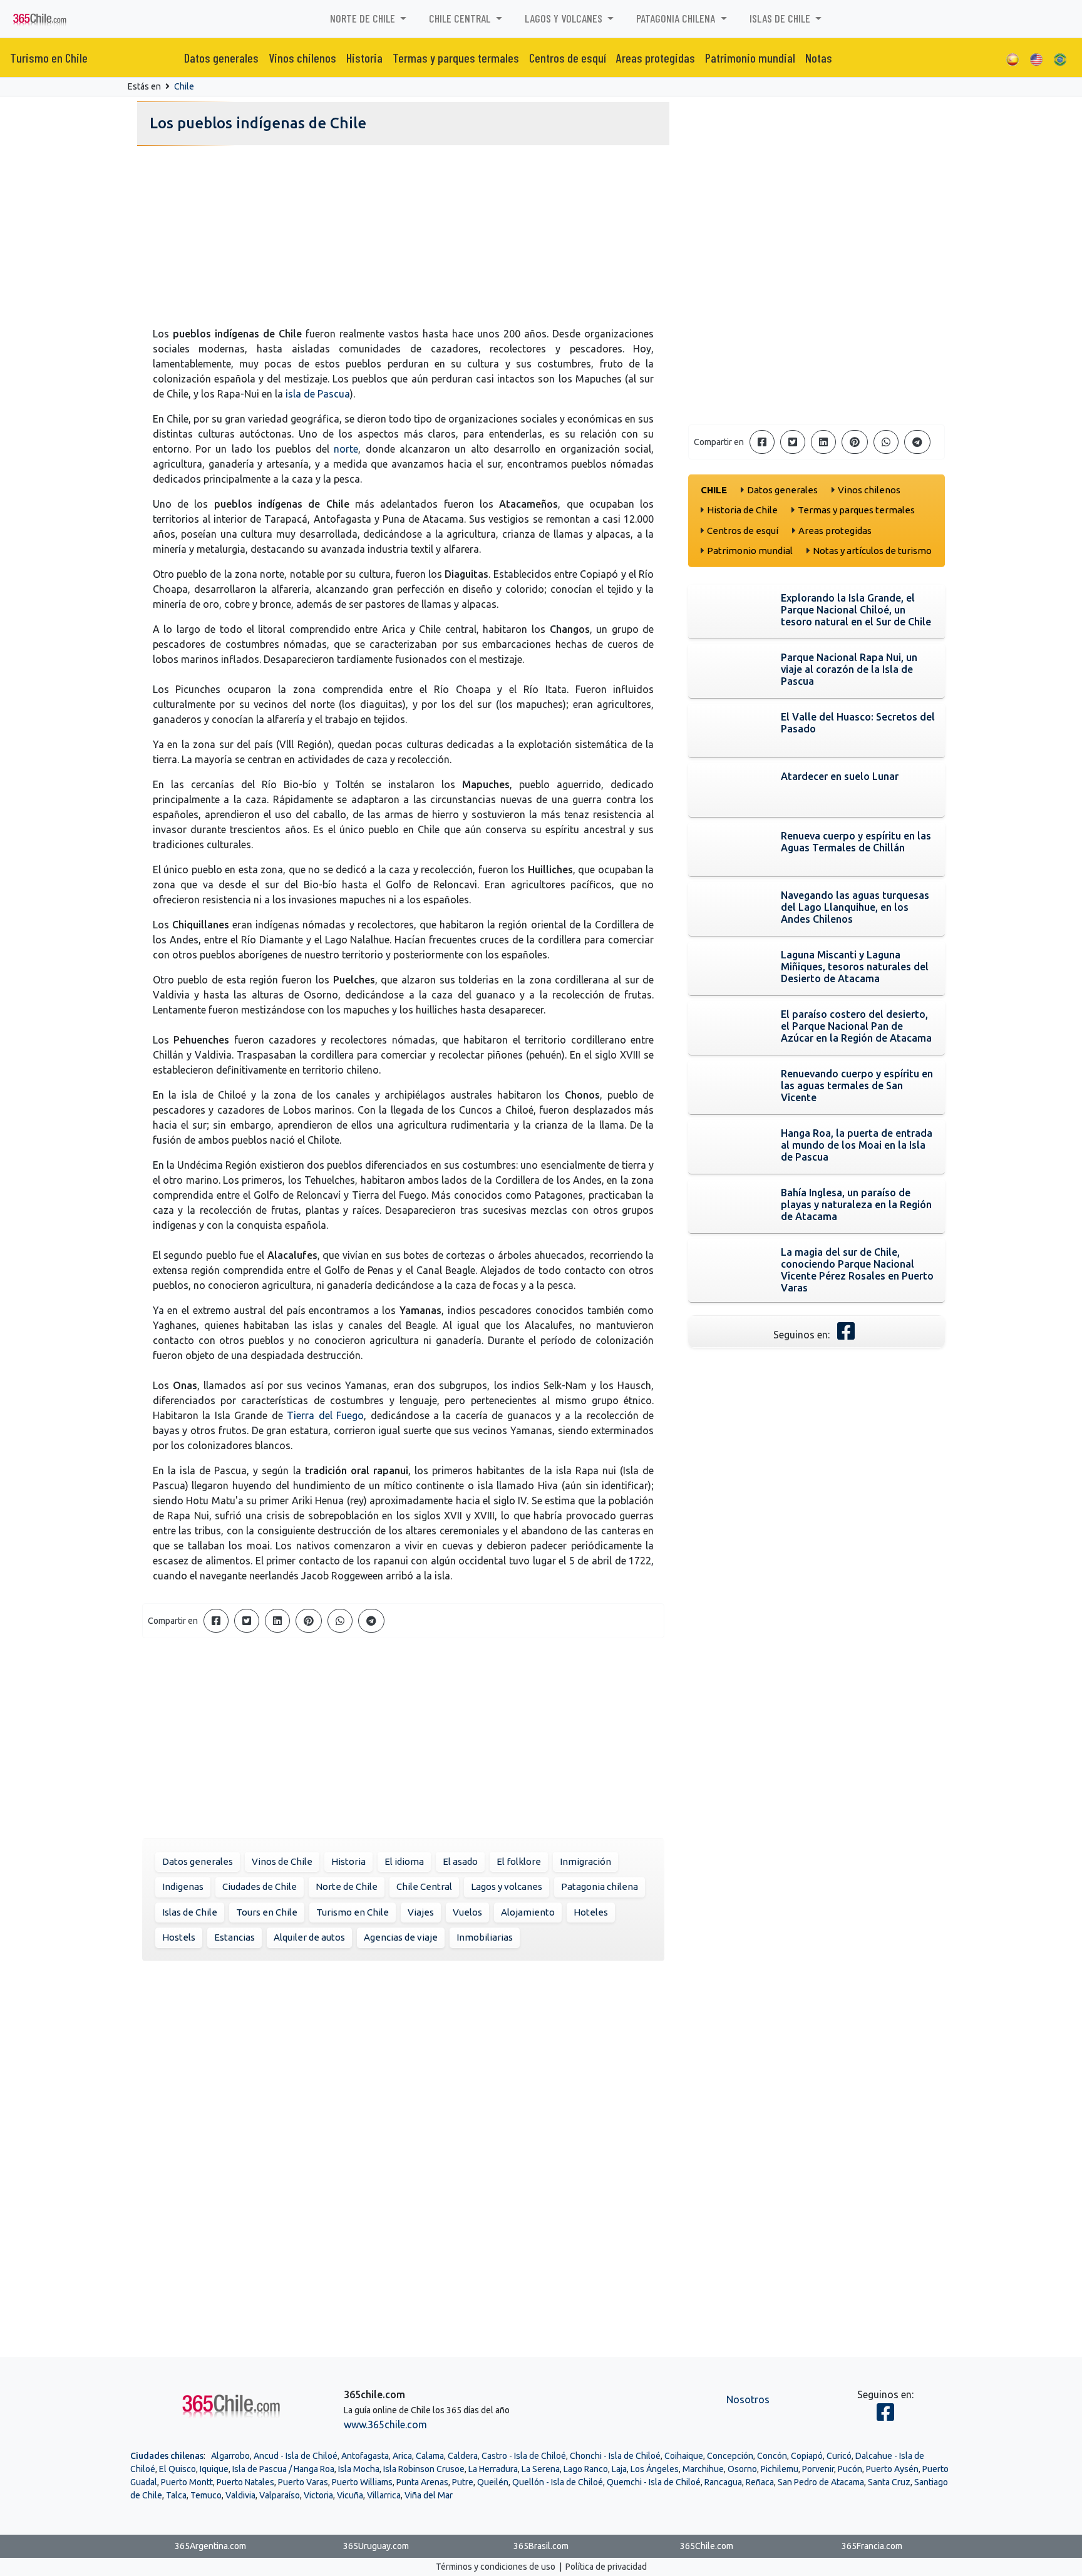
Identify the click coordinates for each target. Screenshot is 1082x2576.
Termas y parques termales (456, 58)
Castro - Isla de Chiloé (524, 2456)
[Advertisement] (403, 239)
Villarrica (384, 2495)
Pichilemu (780, 2469)
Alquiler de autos (309, 1937)
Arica (402, 2456)
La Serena (541, 2469)
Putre (463, 2482)
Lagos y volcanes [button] (565, 18)
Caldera (463, 2456)
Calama (430, 2456)
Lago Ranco (586, 2469)
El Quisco (178, 2469)
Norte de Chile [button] (364, 18)
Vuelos (467, 1912)
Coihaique (684, 2456)
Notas (819, 58)
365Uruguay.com (376, 2546)
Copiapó (807, 2456)
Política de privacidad (606, 2567)
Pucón (850, 2469)
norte (346, 449)
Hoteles (591, 1912)
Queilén (493, 2482)
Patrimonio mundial (750, 58)
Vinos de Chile (282, 1861)
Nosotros (748, 2399)
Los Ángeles (655, 2469)
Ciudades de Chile (260, 1886)
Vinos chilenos (302, 58)
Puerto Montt (187, 2482)
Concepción (730, 2456)
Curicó (839, 2456)
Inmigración (585, 1861)
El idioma (404, 1861)
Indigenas (183, 1886)
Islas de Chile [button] (781, 18)
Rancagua (723, 2482)
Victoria (318, 2495)
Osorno (742, 2469)
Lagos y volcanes (507, 1886)
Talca (176, 2495)
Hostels (179, 1937)
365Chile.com (707, 2546)
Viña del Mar (429, 2495)
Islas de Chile (190, 1912)
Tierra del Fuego (325, 1415)
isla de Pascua (318, 394)
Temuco (206, 2495)
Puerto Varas (303, 2482)
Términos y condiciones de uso (496, 2567)
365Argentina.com (210, 2546)
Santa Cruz (889, 2482)
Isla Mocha (359, 2469)
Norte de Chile (347, 1886)
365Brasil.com (541, 2546)
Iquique (214, 2469)
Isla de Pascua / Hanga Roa (283, 2469)
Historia (364, 58)
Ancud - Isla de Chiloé (296, 2456)
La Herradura (493, 2469)
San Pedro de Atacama (821, 2482)
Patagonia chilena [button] (677, 18)
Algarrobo (230, 2456)
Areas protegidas (656, 58)
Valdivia (240, 2495)
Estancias (234, 1937)
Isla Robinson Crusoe (424, 2469)
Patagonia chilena (600, 1886)
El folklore (519, 1861)
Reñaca (760, 2482)
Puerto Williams (362, 2482)
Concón (772, 2456)
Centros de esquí (568, 58)
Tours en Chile (267, 1912)
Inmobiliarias (485, 1937)
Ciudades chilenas (167, 2456)
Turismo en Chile (49, 58)
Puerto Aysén (892, 2469)
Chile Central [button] (461, 18)
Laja (619, 2469)
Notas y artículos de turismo (872, 551)
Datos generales (221, 58)
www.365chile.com (385, 2425)
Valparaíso (280, 2495)
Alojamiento (528, 1912)
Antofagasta (365, 2456)
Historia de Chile (742, 510)
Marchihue (703, 2469)
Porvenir (818, 2469)
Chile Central (424, 1886)
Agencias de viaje (401, 1937)
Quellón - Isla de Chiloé (558, 2482)
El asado (460, 1861)
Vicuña (350, 2495)
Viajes (421, 1912)
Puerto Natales (245, 2482)
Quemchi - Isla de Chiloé (654, 2482)
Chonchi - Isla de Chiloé (615, 2456)
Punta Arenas (422, 2482)
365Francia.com (872, 2546)
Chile (184, 86)
